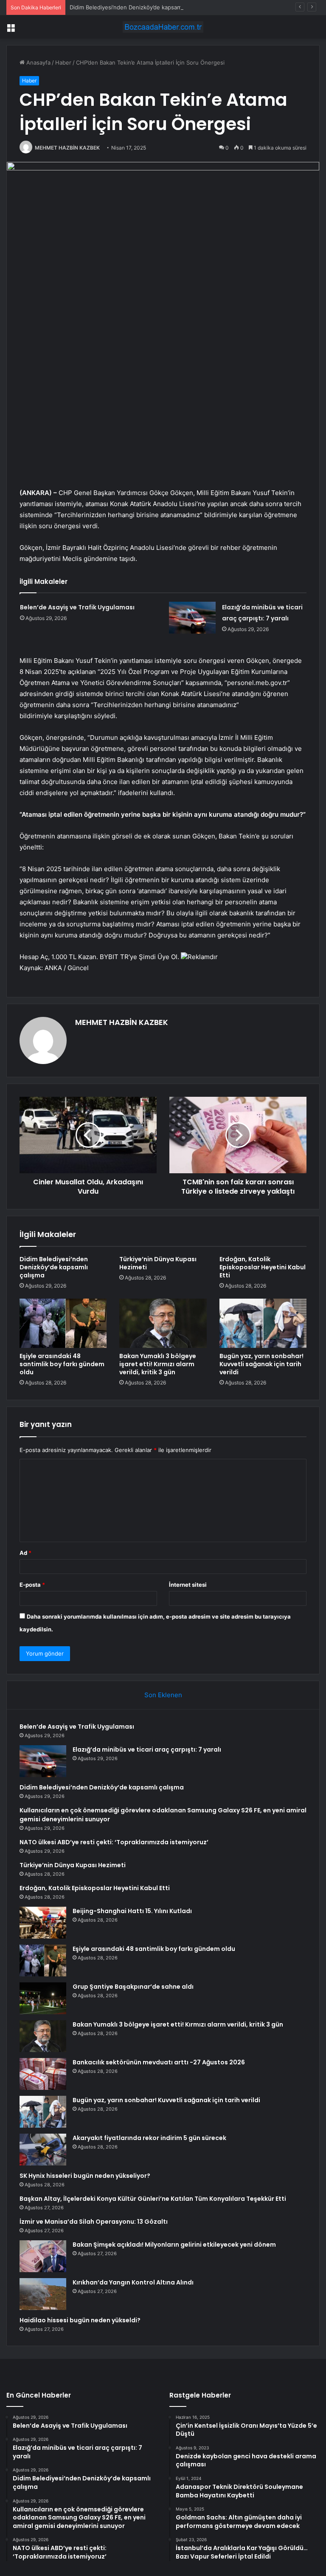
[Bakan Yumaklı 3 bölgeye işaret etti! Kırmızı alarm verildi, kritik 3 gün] (163, 1323)
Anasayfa (38, 62)
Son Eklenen (163, 1695)
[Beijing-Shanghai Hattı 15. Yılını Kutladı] (43, 1923)
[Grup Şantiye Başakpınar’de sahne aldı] (43, 1998)
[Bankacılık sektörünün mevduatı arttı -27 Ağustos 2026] (43, 2074)
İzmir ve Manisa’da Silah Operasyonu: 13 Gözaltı (94, 2222)
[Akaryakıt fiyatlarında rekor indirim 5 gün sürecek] (43, 2150)
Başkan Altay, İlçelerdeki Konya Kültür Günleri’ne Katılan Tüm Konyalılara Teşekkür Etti (153, 2199)
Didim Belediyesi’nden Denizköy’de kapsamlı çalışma (137, 7)
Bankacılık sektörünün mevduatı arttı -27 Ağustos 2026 (159, 2062)
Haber (63, 62)
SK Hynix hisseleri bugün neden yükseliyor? (85, 2176)
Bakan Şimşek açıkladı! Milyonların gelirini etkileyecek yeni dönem (174, 2245)
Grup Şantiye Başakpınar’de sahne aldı (133, 1987)
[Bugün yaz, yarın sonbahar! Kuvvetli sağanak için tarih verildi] (263, 1323)
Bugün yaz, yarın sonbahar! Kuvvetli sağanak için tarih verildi (261, 1364)
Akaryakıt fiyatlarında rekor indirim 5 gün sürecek (149, 2138)
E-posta (32, 1585)
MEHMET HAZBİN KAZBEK (67, 148)
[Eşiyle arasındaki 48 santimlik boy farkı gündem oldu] (63, 1323)
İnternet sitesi (188, 1585)
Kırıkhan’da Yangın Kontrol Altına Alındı (133, 2282)
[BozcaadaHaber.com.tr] (163, 27)
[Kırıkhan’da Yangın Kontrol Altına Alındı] (43, 2294)
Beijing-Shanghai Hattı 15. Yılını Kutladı (132, 1911)
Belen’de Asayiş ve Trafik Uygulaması (77, 607)
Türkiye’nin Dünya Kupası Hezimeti (158, 1263)
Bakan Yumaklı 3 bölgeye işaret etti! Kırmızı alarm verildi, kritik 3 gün (158, 1364)
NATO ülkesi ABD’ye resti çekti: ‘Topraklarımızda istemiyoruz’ (114, 1842)
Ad (25, 1553)
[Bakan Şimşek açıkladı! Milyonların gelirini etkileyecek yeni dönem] (43, 2256)
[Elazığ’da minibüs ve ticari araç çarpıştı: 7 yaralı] (192, 618)
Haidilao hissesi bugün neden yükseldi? (80, 2320)
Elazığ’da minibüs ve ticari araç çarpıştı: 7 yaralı (147, 1749)
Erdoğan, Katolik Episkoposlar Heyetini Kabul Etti (263, 1267)
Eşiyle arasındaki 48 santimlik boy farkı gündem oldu (62, 1364)
